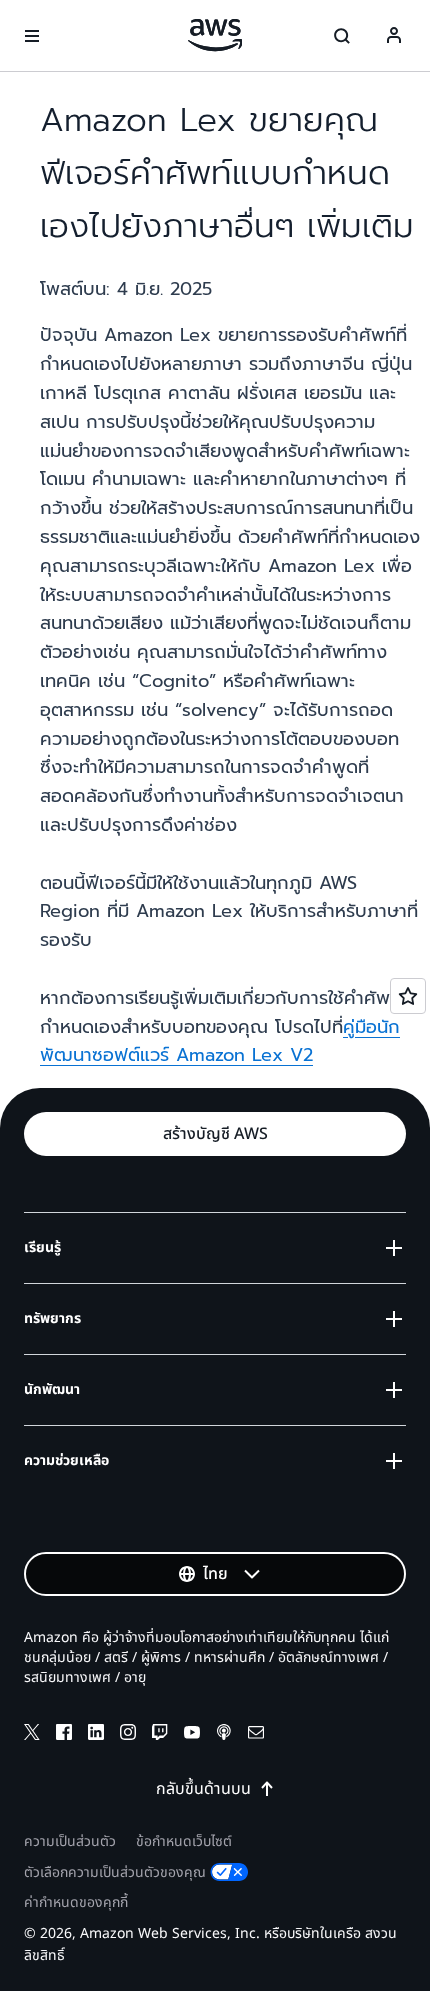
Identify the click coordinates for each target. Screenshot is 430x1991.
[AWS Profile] (394, 36)
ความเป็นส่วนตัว (70, 1841)
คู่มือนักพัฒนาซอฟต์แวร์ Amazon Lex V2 (220, 1041)
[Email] (256, 1735)
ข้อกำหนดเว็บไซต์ (184, 1841)
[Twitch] (160, 1735)
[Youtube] (192, 1735)
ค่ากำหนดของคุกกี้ (76, 1902)
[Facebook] (64, 1735)
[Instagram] (128, 1735)
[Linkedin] (96, 1735)
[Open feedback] (408, 996)
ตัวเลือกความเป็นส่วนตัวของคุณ (115, 1872)
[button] (215, 1134)
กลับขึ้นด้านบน (203, 1789)
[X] (32, 1735)
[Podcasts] (224, 1735)
